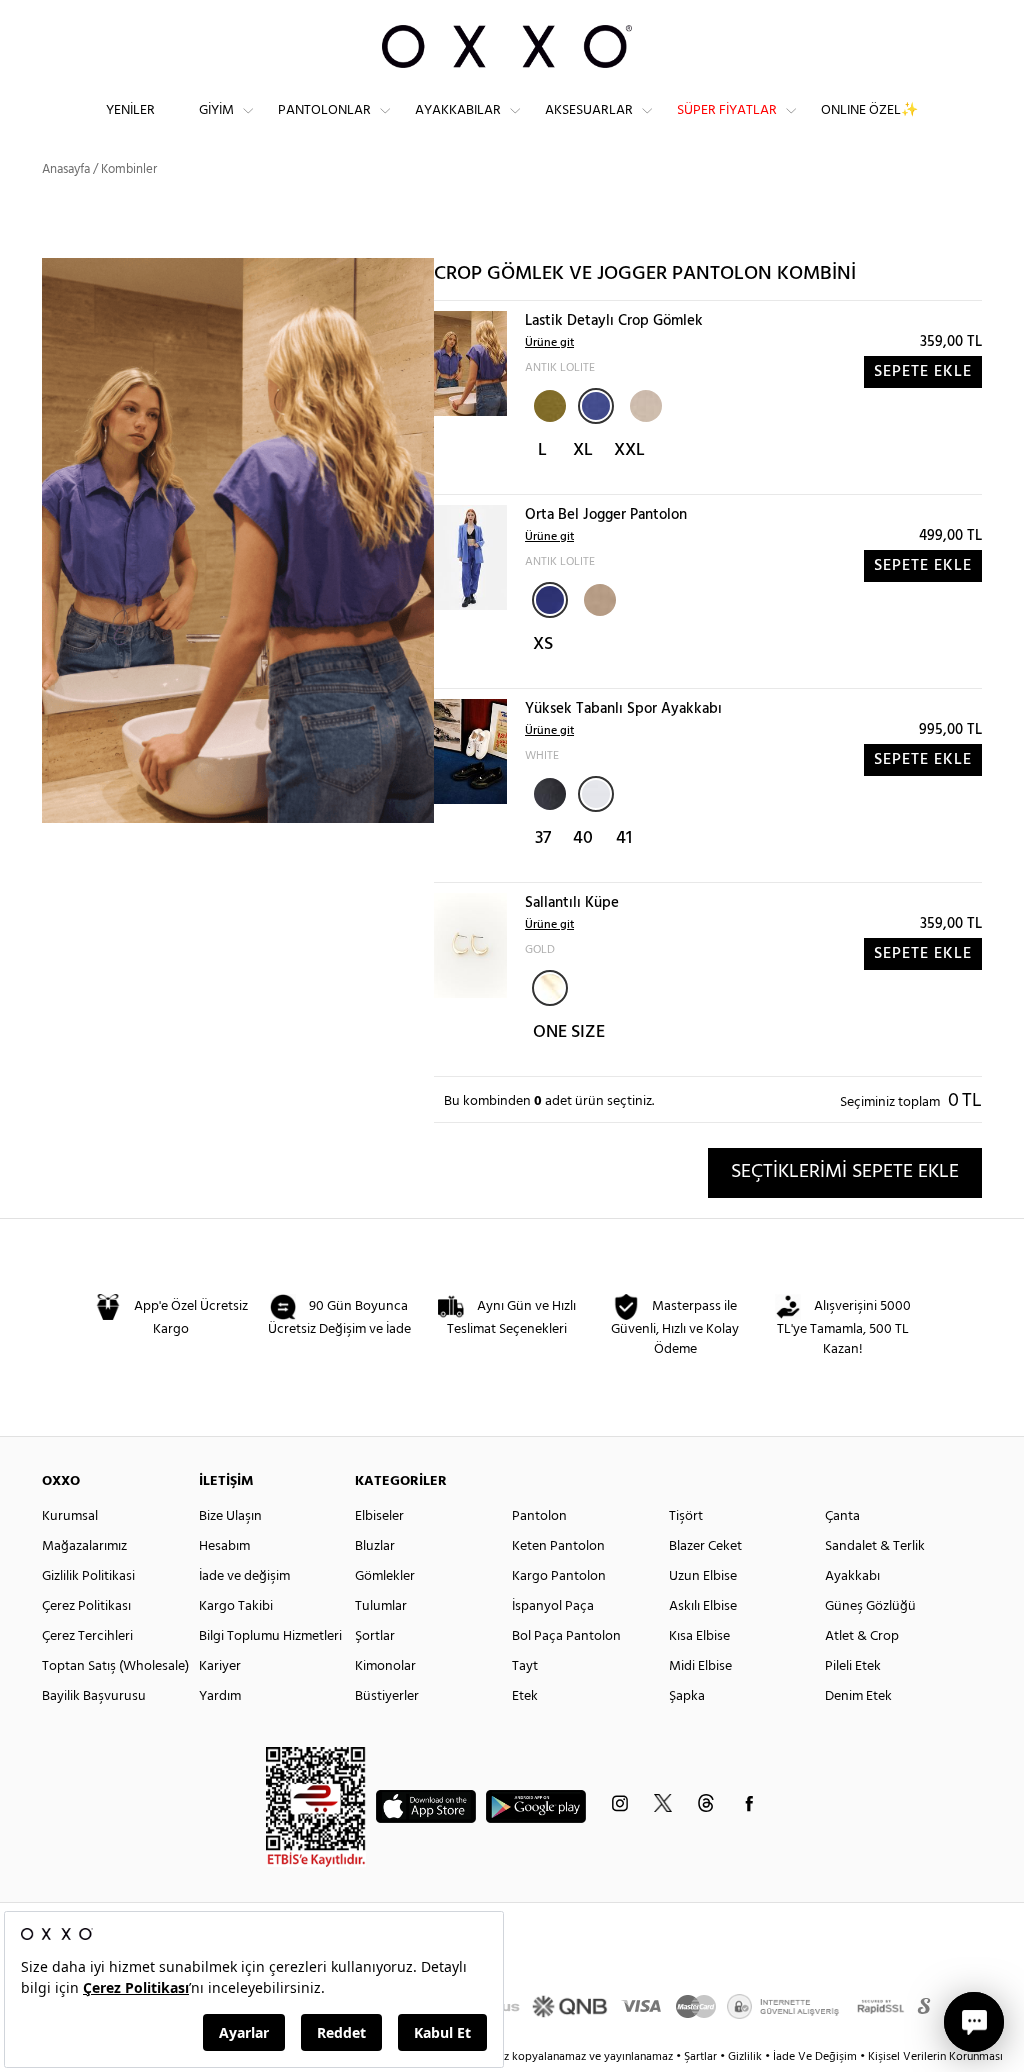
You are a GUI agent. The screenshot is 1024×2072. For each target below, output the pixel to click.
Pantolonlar (324, 110)
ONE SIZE (569, 1032)
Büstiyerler (387, 1696)
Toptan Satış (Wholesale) (115, 1666)
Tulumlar (381, 1606)
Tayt (525, 1666)
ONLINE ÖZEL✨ (869, 110)
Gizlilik (746, 2057)
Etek (525, 1696)
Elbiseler (379, 1516)
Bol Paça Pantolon (566, 1636)
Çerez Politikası (86, 1606)
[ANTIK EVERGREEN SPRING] (548, 404)
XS (543, 644)
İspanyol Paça (553, 1606)
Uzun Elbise (703, 1576)
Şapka (687, 1696)
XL (583, 450)
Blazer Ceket (705, 1546)
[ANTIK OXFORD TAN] (644, 404)
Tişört (686, 1516)
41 (624, 838)
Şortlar (375, 1636)
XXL (629, 450)
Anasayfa (66, 169)
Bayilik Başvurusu (94, 1696)
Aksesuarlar (589, 110)
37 (543, 838)
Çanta (842, 1516)
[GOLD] (550, 988)
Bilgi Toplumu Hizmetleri (270, 1636)
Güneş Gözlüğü (870, 1606)
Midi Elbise (700, 1666)
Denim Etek (858, 1696)
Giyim (216, 110)
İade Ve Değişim (815, 2057)
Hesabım (224, 1546)
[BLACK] (548, 792)
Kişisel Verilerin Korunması (935, 2057)
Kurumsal (70, 1516)
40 (583, 838)
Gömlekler (385, 1576)
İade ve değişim (244, 1576)
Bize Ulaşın (230, 1516)
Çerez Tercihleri (87, 1636)
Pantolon (539, 1516)
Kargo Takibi (236, 1606)
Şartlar (702, 2057)
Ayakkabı (852, 1576)
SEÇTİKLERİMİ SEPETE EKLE (845, 1172)
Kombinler (129, 169)
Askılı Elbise (703, 1606)
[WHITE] (596, 794)
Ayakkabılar (458, 110)
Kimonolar (385, 1666)
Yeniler (130, 110)
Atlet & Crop (862, 1636)
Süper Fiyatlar (727, 110)
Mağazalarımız (84, 1546)
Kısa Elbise (699, 1636)
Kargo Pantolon (559, 1576)
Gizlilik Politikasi (88, 1576)
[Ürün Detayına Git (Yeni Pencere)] (470, 363)
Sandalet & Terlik (875, 1546)
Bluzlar (375, 1546)
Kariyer (220, 1666)
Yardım (220, 1696)
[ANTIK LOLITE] (596, 406)
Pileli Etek (853, 1666)
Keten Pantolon (558, 1546)
